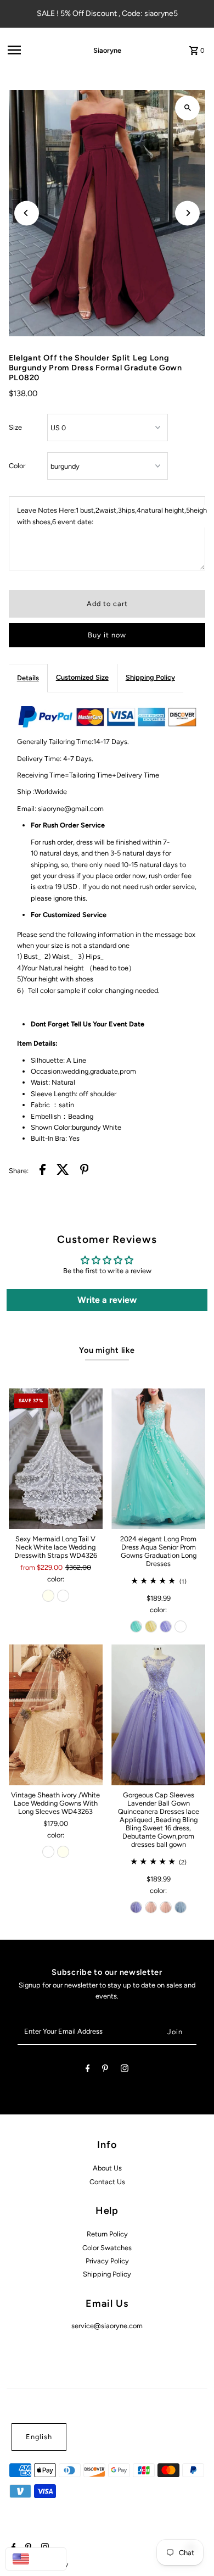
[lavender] (166, 1626)
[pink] (151, 1907)
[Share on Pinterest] (85, 1171)
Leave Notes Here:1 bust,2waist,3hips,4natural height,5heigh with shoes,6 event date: (112, 516)
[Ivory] (48, 1596)
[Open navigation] (35, 50)
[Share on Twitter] (63, 1171)
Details (28, 678)
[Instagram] (125, 2070)
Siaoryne (107, 50)
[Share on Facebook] (43, 1171)
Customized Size (82, 677)
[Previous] (27, 213)
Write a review (107, 1300)
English (39, 2437)
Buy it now (107, 635)
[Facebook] (88, 2070)
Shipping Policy (150, 677)
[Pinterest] (105, 2070)
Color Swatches (107, 2248)
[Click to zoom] (187, 108)
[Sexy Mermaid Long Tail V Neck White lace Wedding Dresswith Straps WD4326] (56, 1459)
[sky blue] (181, 1907)
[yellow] (151, 1626)
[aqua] (136, 1626)
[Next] (187, 213)
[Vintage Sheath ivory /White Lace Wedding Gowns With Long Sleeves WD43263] (56, 1715)
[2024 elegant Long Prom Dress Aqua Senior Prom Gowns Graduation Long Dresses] (158, 1459)
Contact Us (107, 2182)
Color (17, 466)
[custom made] (181, 1626)
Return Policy (107, 2234)
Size (15, 427)
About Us (107, 2168)
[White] (63, 1596)
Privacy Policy (107, 2261)
